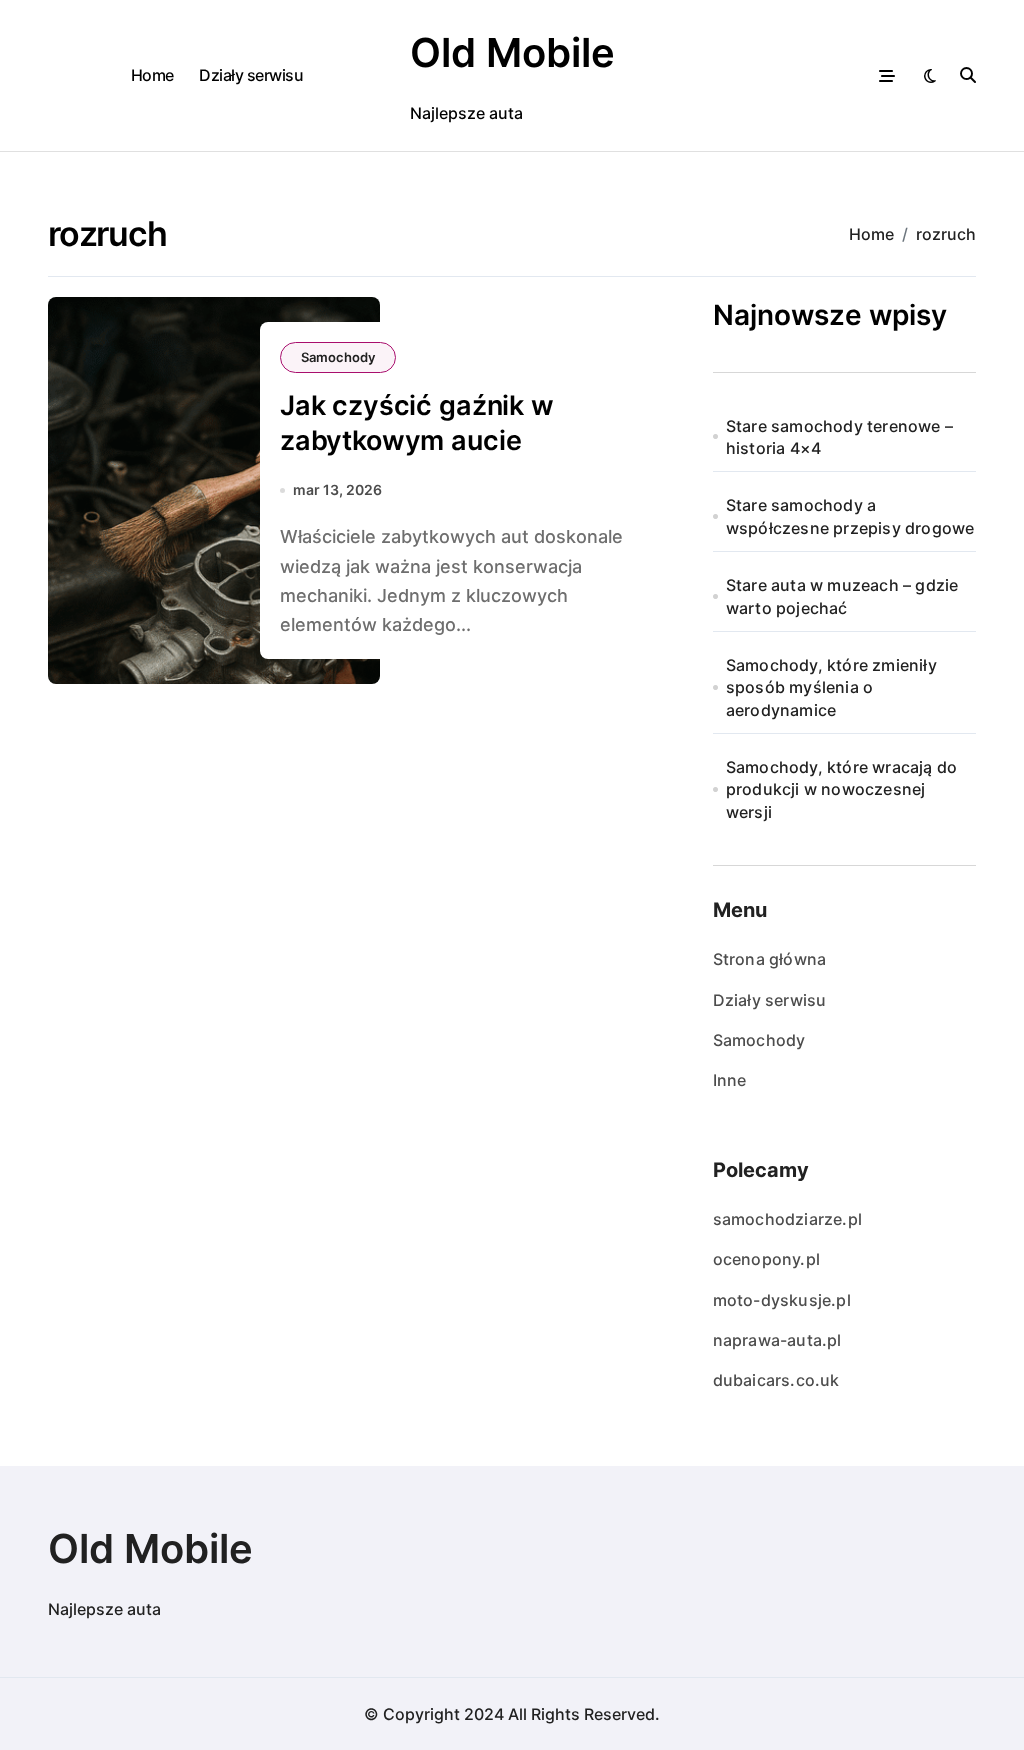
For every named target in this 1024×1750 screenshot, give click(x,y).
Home (152, 75)
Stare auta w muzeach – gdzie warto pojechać (842, 596)
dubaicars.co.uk (776, 1380)
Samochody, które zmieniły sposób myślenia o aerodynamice (831, 687)
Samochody (338, 357)
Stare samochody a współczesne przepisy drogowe (850, 516)
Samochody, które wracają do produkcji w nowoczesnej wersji (841, 789)
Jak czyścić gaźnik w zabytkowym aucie (417, 423)
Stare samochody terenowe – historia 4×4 (839, 437)
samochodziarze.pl (787, 1219)
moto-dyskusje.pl (782, 1300)
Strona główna (770, 959)
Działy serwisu (251, 75)
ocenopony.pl (766, 1259)
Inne (730, 1080)
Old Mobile (512, 52)
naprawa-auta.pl (777, 1340)
